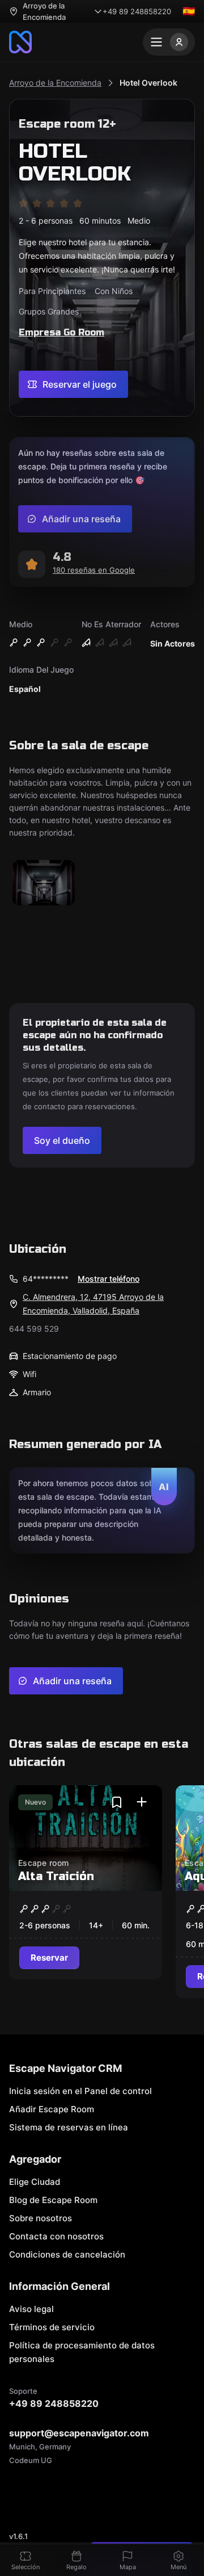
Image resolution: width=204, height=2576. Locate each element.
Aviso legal (31, 2309)
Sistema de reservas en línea (69, 2127)
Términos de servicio (52, 2327)
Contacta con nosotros (56, 2236)
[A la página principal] (20, 42)
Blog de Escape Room (53, 2200)
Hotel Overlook (148, 83)
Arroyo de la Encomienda (55, 83)
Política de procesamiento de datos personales (82, 2352)
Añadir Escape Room (52, 2109)
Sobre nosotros (41, 2218)
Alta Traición (56, 1876)
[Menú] (169, 42)
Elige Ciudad (35, 2182)
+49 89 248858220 (137, 11)
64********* (46, 1279)
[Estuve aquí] (142, 1802)
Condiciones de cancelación (67, 2254)
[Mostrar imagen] (44, 884)
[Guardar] (117, 1802)
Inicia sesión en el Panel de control (80, 2091)
